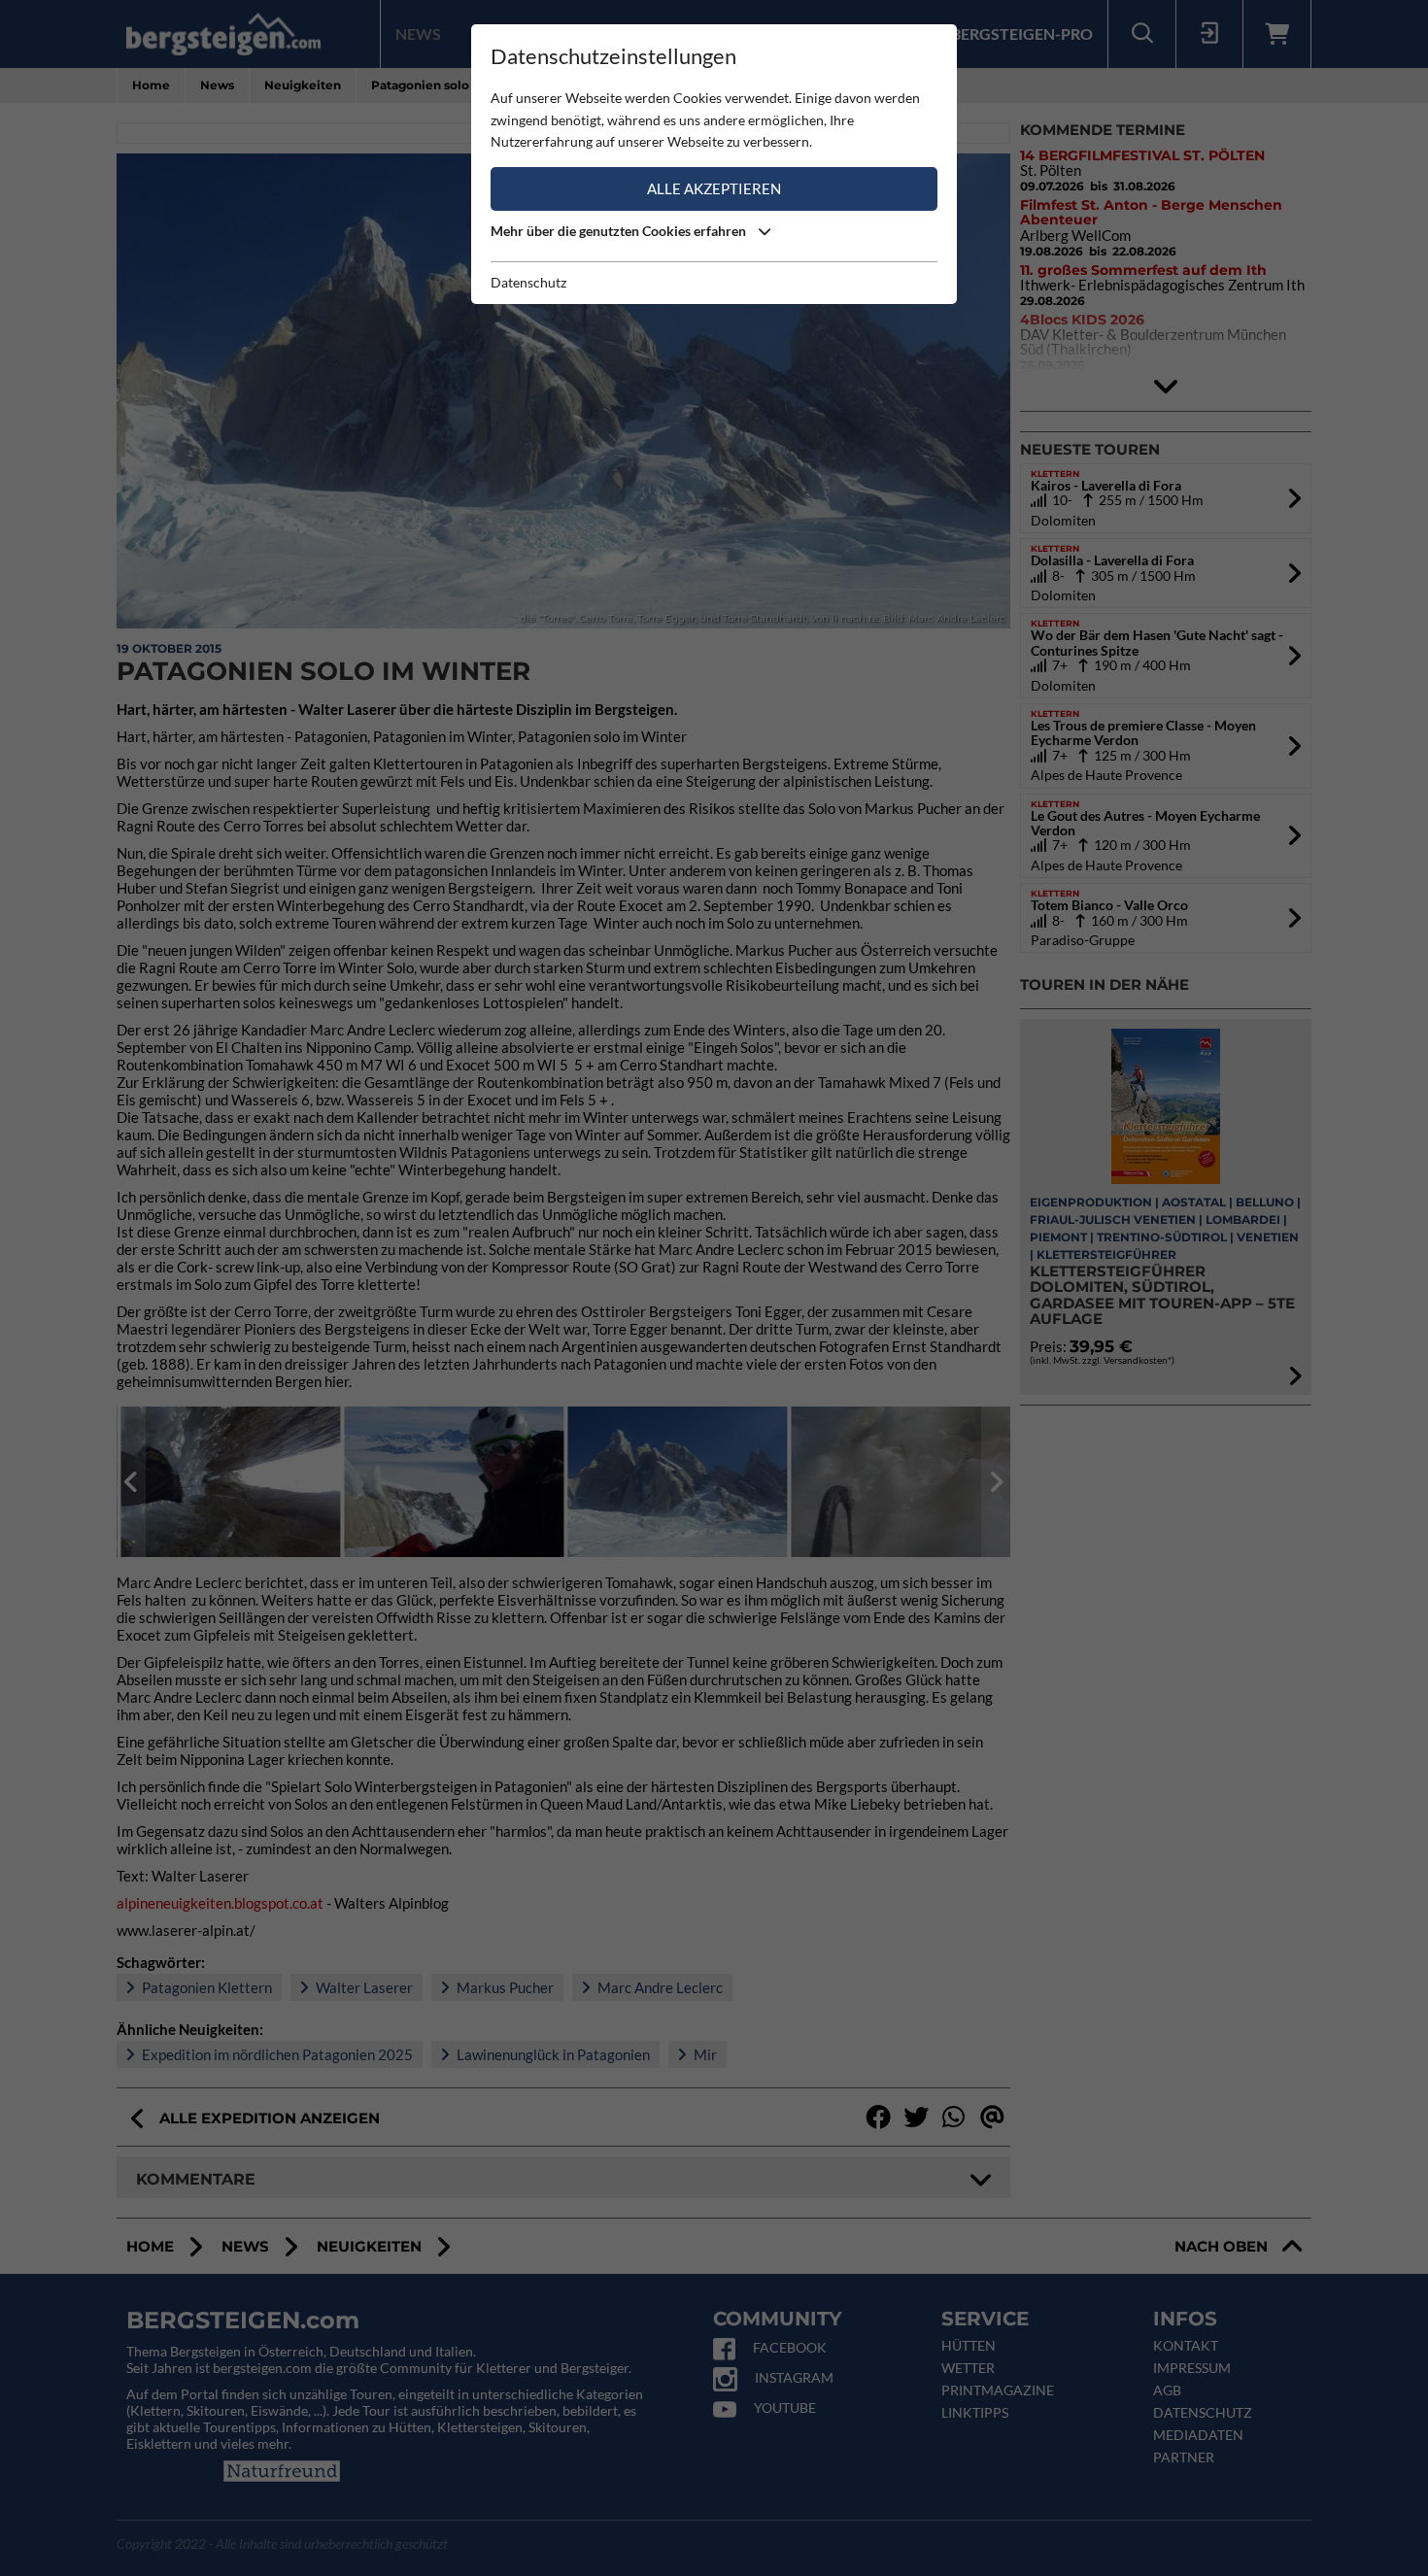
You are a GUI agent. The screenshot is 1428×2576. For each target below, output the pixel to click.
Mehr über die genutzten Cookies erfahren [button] (620, 231)
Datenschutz (528, 282)
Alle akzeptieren (714, 188)
